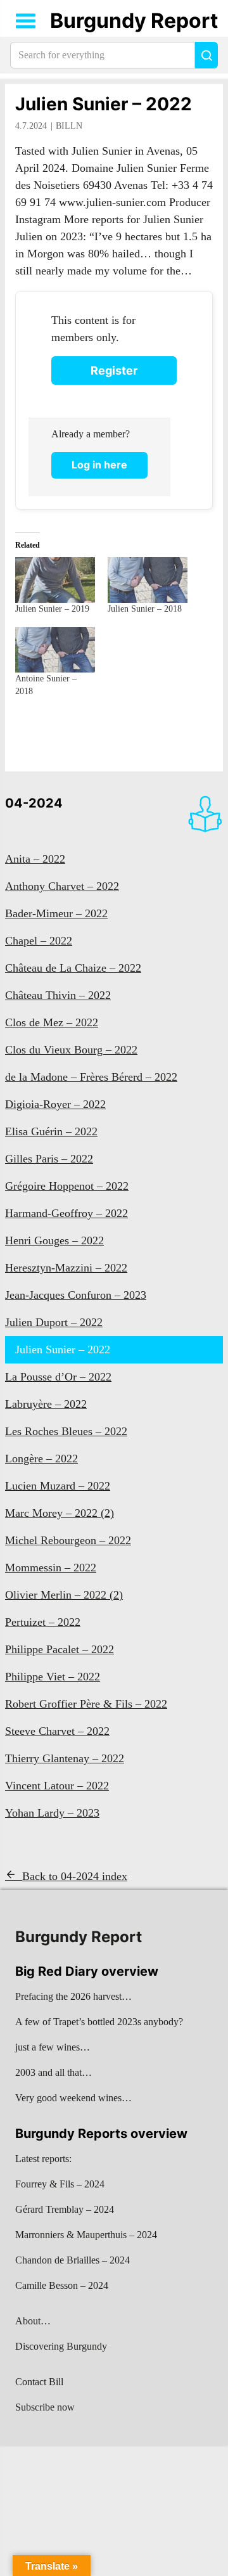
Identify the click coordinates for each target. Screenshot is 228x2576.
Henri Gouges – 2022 (54, 1240)
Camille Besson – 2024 (62, 2285)
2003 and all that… (54, 2072)
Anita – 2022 (35, 859)
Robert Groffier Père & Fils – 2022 (86, 1704)
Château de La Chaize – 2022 (73, 968)
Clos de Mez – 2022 (52, 1022)
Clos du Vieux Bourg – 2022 (71, 1050)
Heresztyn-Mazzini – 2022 (66, 1268)
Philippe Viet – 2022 (53, 1677)
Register (114, 370)
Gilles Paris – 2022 (49, 1159)
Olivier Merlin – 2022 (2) (64, 1595)
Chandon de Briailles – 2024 (73, 2260)
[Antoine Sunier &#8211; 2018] (55, 650)
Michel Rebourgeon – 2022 (68, 1540)
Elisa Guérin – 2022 (51, 1131)
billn (69, 126)
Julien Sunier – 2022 (104, 104)
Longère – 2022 (41, 1459)
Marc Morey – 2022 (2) (60, 1513)
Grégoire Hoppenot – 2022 (67, 1186)
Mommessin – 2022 (51, 1568)
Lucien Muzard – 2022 (58, 1486)
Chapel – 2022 (39, 941)
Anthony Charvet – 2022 (62, 886)
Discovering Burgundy (61, 2346)
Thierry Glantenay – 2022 (65, 1758)
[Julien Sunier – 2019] (55, 580)
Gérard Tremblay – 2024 (65, 2209)
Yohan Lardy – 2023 (52, 1813)
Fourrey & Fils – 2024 (60, 2184)
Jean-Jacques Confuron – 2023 (76, 1295)
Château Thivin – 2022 (58, 995)
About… (33, 2321)
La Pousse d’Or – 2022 (58, 1377)
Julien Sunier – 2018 (145, 609)
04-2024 (34, 803)
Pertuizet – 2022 (43, 1622)
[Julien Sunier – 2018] (148, 580)
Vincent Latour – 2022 (57, 1786)
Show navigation (26, 21)
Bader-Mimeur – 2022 (56, 913)
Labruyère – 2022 (46, 1404)
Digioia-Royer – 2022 (55, 1104)
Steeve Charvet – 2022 (57, 1731)
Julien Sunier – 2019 (52, 609)
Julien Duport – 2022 (54, 1322)
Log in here (99, 465)
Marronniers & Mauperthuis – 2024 (86, 2235)
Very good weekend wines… (73, 2098)
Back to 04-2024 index (75, 1876)
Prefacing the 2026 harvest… (73, 1996)
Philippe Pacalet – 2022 (60, 1649)
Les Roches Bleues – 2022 (66, 1431)
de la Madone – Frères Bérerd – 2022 (91, 1077)
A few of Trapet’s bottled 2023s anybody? (99, 2022)
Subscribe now (45, 2407)
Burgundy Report (134, 21)
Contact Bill (39, 2382)
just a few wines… (53, 2047)
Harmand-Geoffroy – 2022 (66, 1213)
